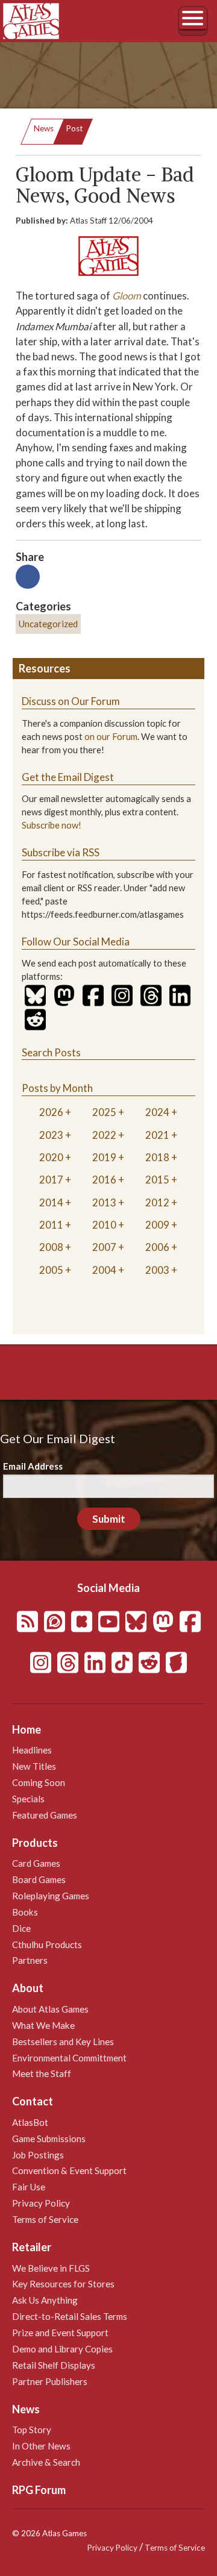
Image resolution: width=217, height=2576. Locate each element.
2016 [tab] (104, 1180)
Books (25, 1912)
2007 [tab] (104, 1247)
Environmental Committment (69, 2058)
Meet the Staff (42, 2073)
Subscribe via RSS (61, 852)
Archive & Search (46, 2462)
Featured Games (45, 1815)
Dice (21, 1928)
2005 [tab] (51, 1270)
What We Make (43, 2025)
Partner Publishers (50, 2381)
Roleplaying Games (51, 1896)
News (44, 128)
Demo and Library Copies (62, 2349)
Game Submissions (49, 2139)
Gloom (127, 296)
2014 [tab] (51, 1202)
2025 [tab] (104, 1112)
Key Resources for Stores (63, 2284)
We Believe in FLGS (51, 2268)
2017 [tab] (51, 1180)
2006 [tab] (157, 1247)
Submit (109, 1519)
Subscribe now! (52, 825)
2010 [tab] (104, 1225)
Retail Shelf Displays (54, 2365)
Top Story (32, 2430)
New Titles (34, 1766)
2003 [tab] (157, 1270)
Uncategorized (48, 624)
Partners (30, 1960)
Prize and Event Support (60, 2333)
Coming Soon (39, 1782)
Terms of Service (45, 2219)
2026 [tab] (51, 1112)
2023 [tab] (51, 1135)
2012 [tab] (157, 1202)
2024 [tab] (157, 1112)
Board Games (39, 1879)
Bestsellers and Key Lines (63, 2042)
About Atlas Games (50, 2009)
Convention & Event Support (69, 2170)
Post (74, 128)
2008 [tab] (51, 1247)
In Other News (41, 2446)
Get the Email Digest (68, 777)
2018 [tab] (157, 1157)
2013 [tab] (104, 1202)
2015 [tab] (157, 1180)
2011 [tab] (51, 1225)
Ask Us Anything (45, 2300)
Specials (28, 1799)
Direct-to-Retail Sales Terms (70, 2316)
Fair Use (29, 2187)
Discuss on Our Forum (71, 701)
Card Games (36, 1863)
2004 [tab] (104, 1270)
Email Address (33, 1466)
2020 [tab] (51, 1157)
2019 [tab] (104, 1157)
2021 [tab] (157, 1135)
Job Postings (38, 2155)
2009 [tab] (157, 1225)
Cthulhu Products (47, 1945)
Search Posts (51, 1052)
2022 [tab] (104, 1135)
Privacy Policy (41, 2203)
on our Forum (111, 737)
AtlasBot (30, 2122)
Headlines (32, 1750)
